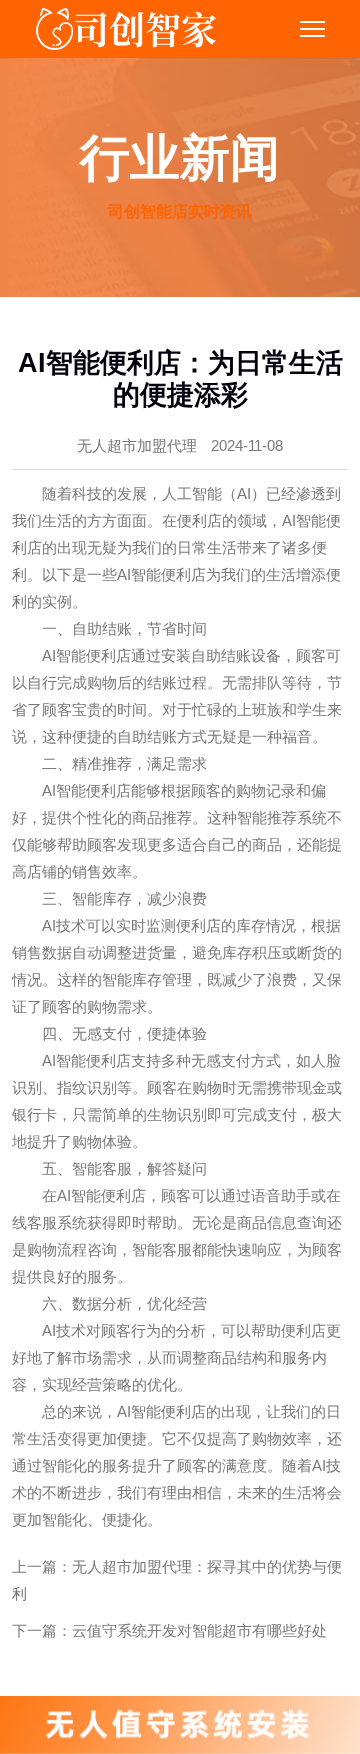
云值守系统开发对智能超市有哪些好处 (199, 1630)
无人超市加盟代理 (137, 445)
